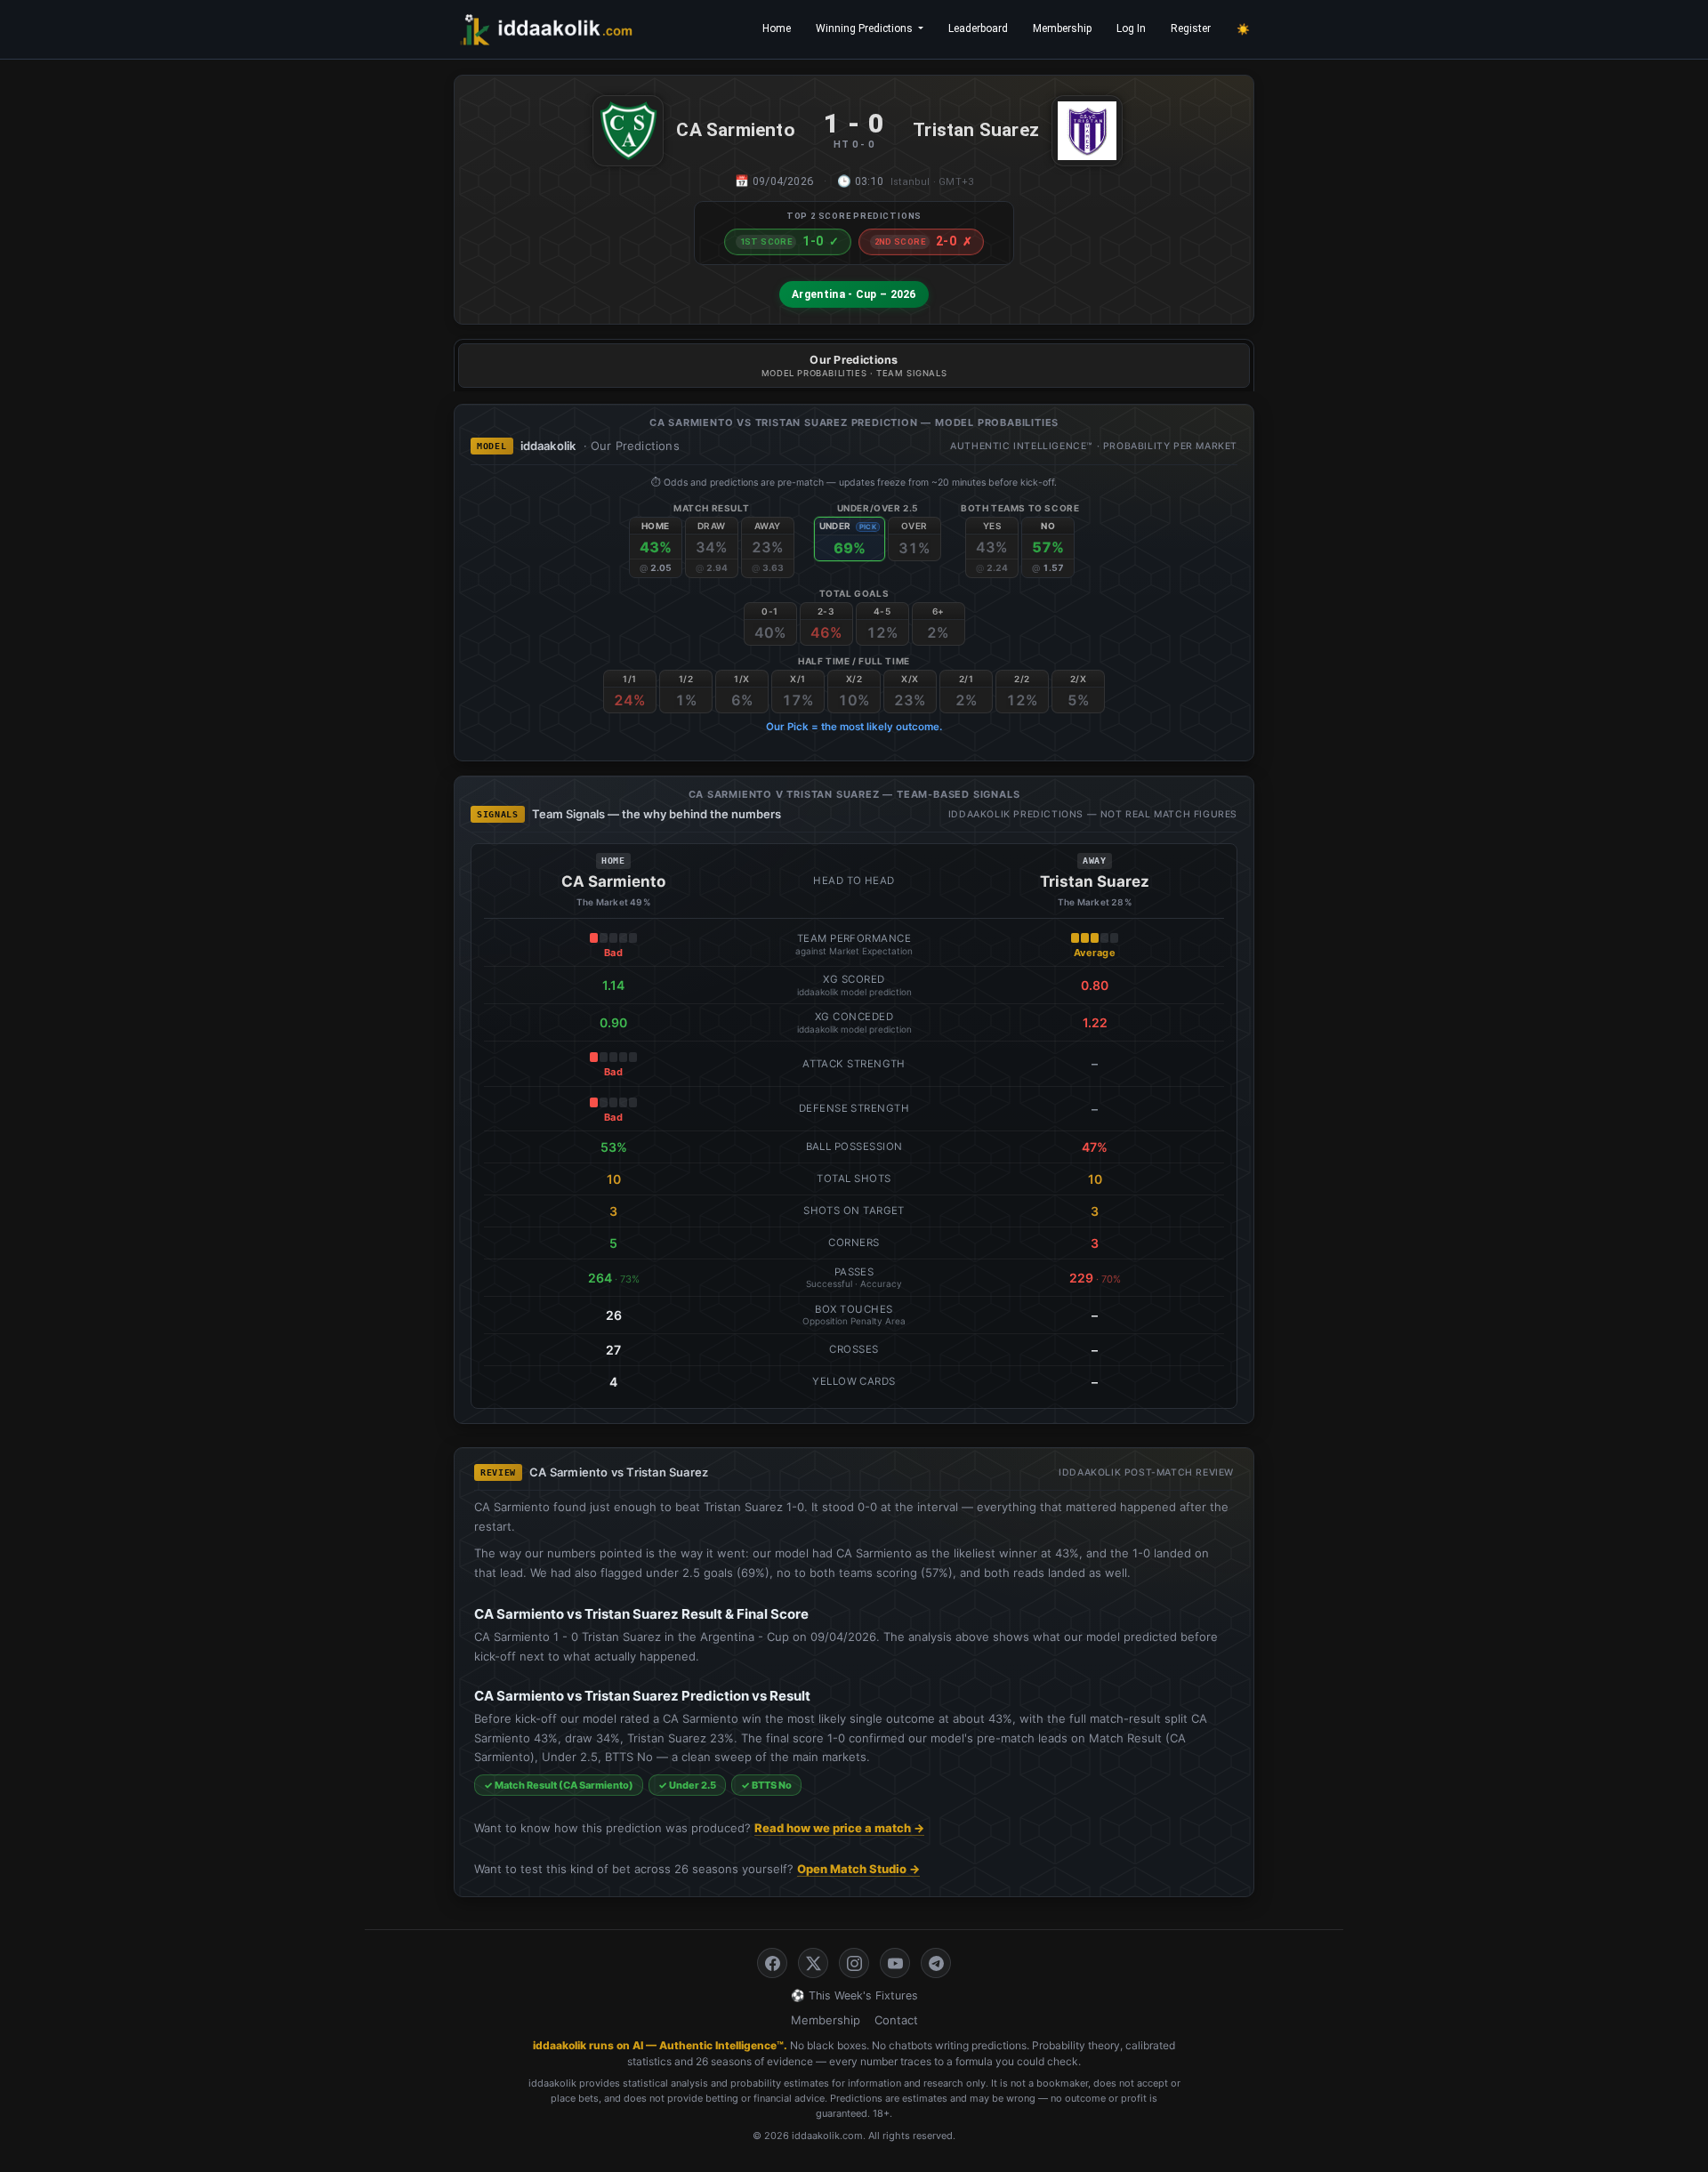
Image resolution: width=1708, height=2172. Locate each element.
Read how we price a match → (839, 1828)
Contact (896, 2020)
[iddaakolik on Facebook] (772, 1963)
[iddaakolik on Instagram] (854, 1963)
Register (1191, 28)
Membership (1062, 28)
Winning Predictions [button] (866, 28)
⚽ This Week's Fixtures (854, 1995)
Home (777, 28)
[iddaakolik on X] (813, 1963)
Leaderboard (978, 28)
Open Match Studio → (858, 1869)
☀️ (1243, 29)
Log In (1131, 28)
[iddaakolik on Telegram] (936, 1963)
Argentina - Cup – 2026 (854, 294)
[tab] (854, 366)
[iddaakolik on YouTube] (895, 1963)
